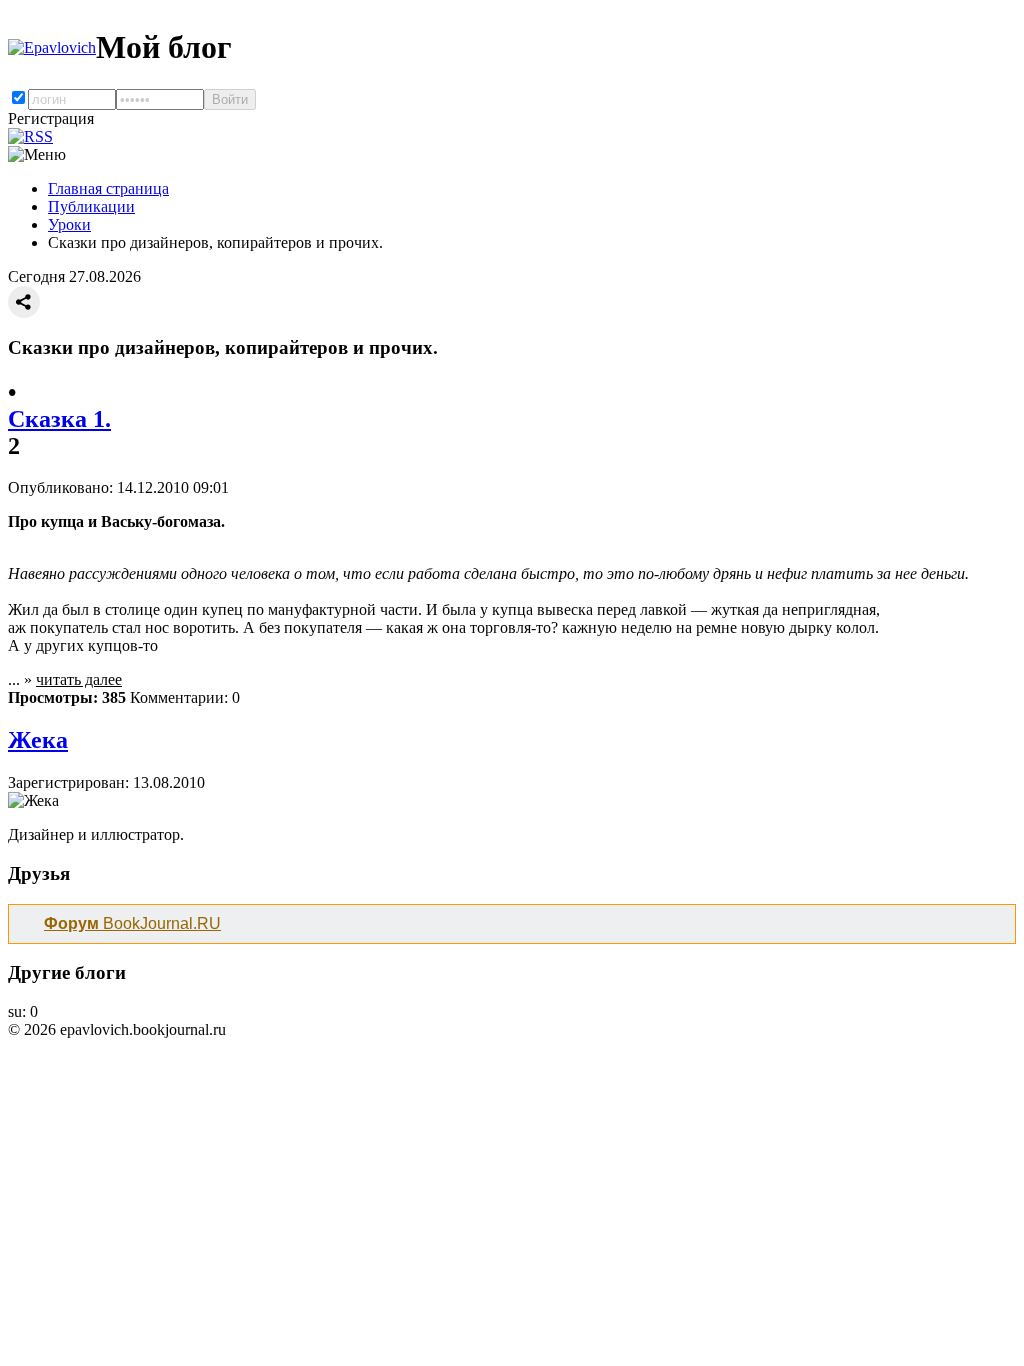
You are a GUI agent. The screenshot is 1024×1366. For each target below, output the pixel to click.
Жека (38, 740)
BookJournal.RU (132, 923)
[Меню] (37, 155)
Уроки (69, 224)
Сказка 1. (59, 419)
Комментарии (177, 697)
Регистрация (51, 118)
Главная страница (108, 188)
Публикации (91, 206)
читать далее (79, 679)
